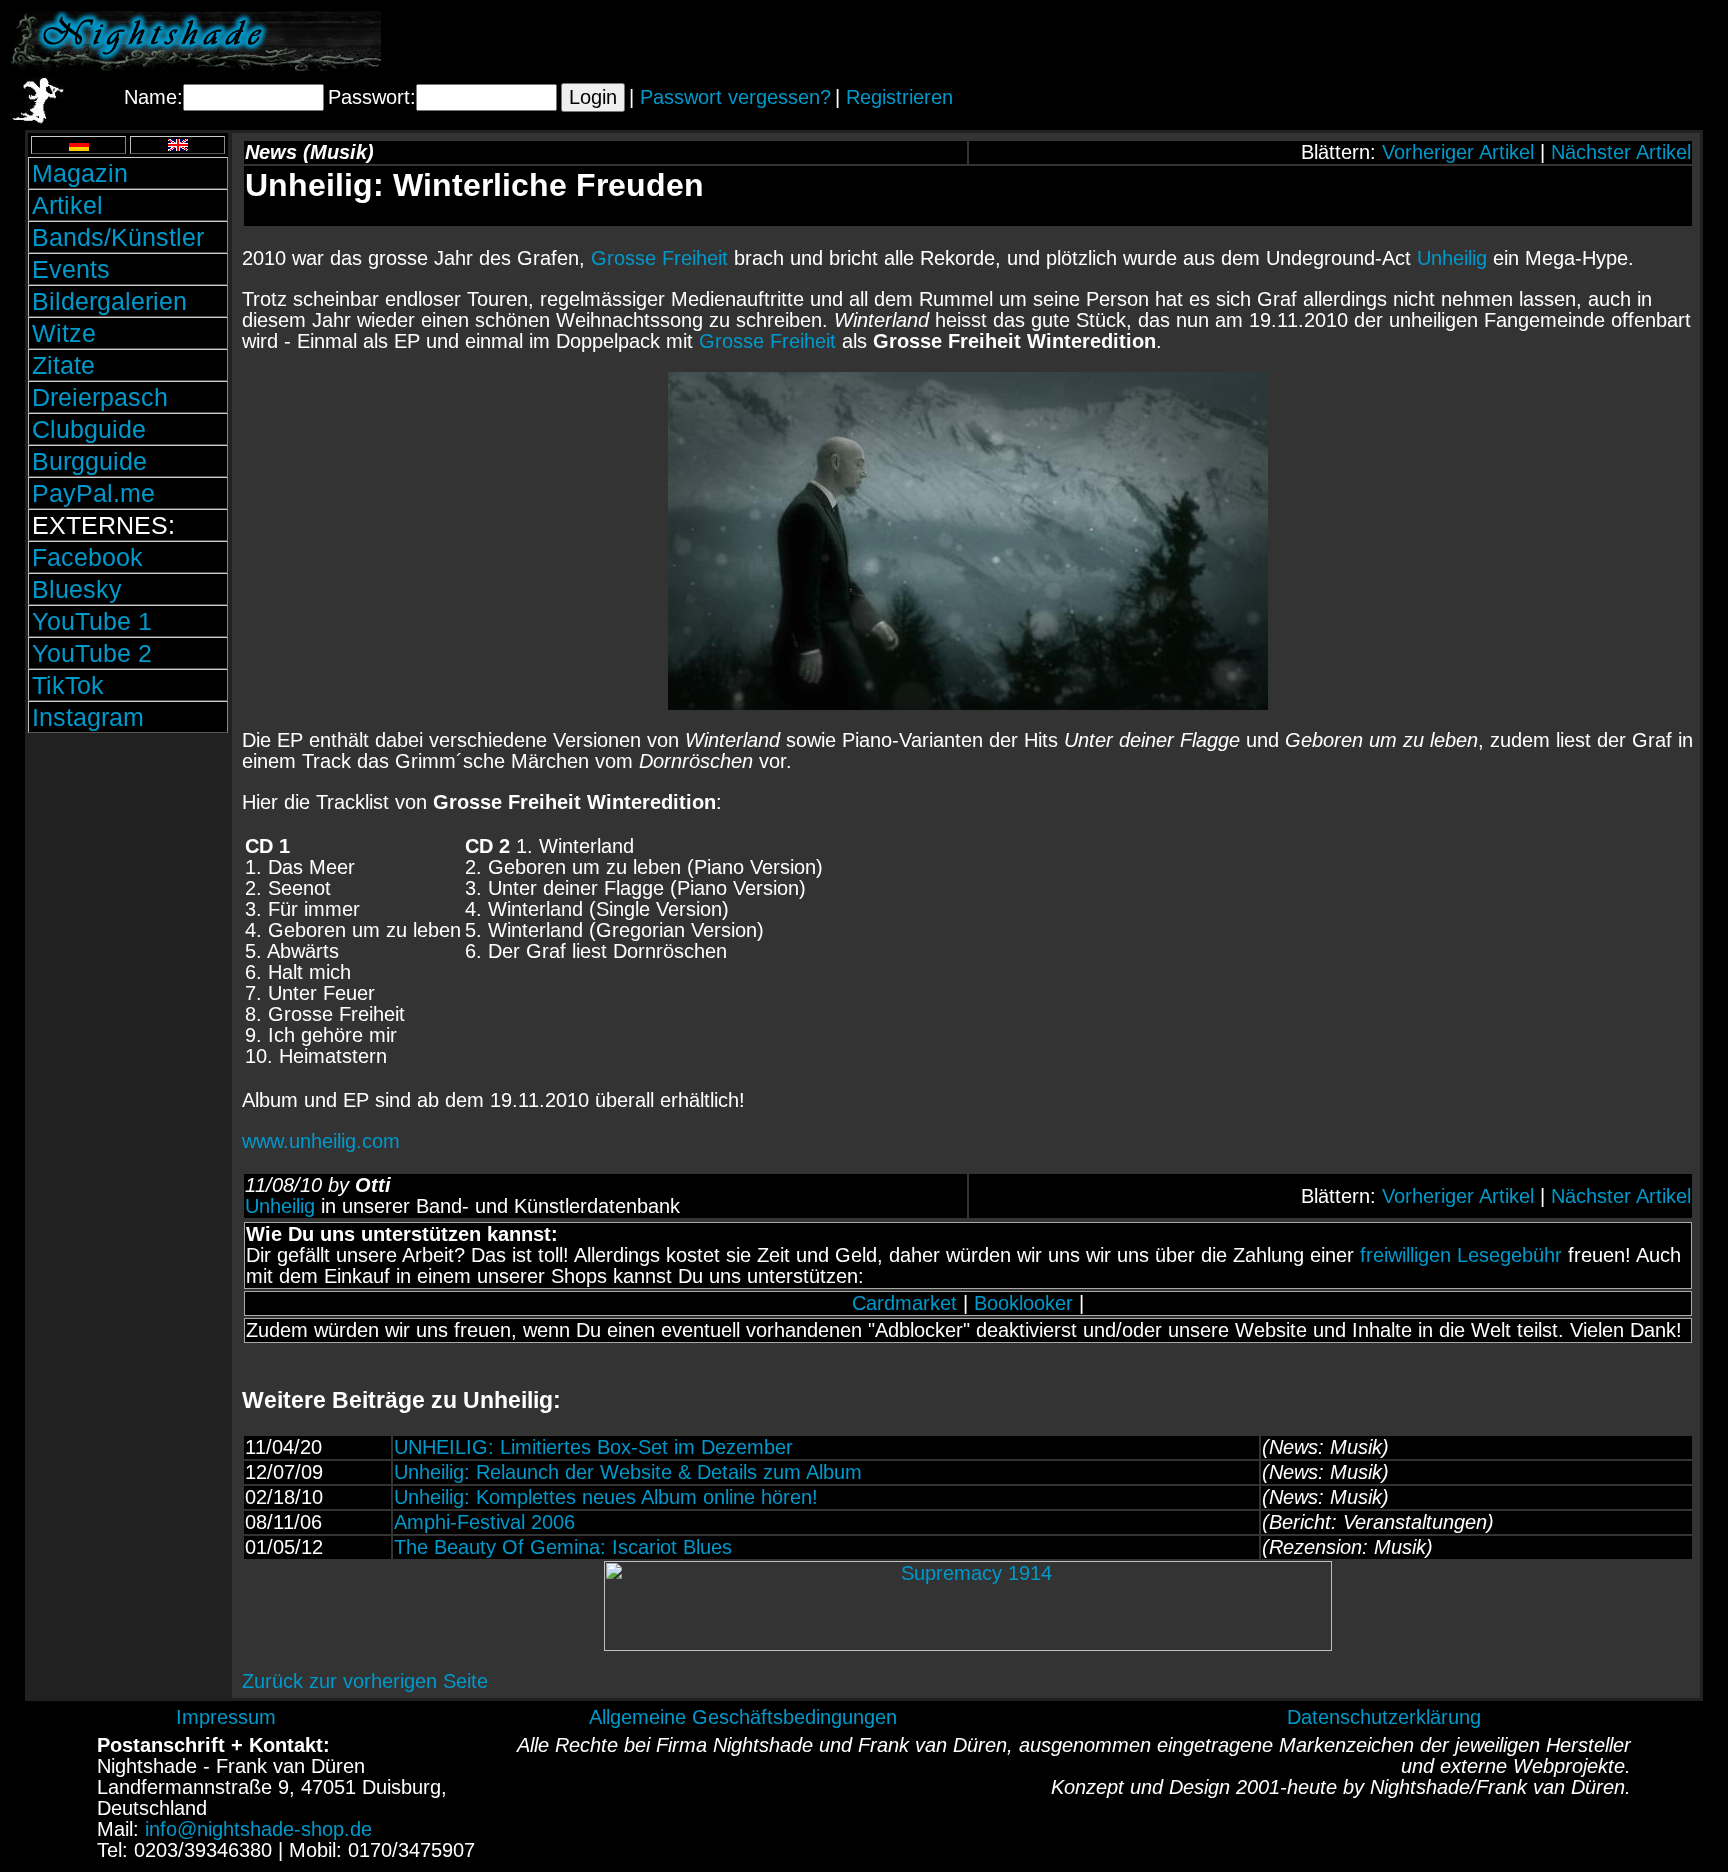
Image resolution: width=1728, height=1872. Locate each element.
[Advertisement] (1483, 41)
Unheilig (1452, 258)
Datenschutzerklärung (1384, 1717)
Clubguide (89, 429)
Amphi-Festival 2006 (484, 1522)
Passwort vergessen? (735, 97)
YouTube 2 (92, 653)
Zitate (63, 365)
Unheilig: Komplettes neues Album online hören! (606, 1497)
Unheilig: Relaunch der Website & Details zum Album (628, 1472)
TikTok (68, 685)
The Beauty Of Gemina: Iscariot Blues (563, 1547)
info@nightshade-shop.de (258, 1829)
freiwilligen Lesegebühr (1461, 1255)
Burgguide (89, 461)
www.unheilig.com (321, 1141)
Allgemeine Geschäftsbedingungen (743, 1717)
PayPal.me (93, 493)
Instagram (88, 717)
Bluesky (77, 589)
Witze (64, 333)
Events (71, 269)
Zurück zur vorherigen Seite (365, 1681)
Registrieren (899, 97)
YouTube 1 (92, 621)
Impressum (226, 1717)
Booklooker (1023, 1303)
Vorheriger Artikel (1458, 152)
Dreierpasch (100, 397)
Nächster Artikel (1621, 152)
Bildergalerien (109, 301)
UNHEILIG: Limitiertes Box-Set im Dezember (593, 1447)
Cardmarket (904, 1303)
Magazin (80, 173)
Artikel (67, 205)
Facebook (87, 557)
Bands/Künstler (118, 237)
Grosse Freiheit (659, 258)
